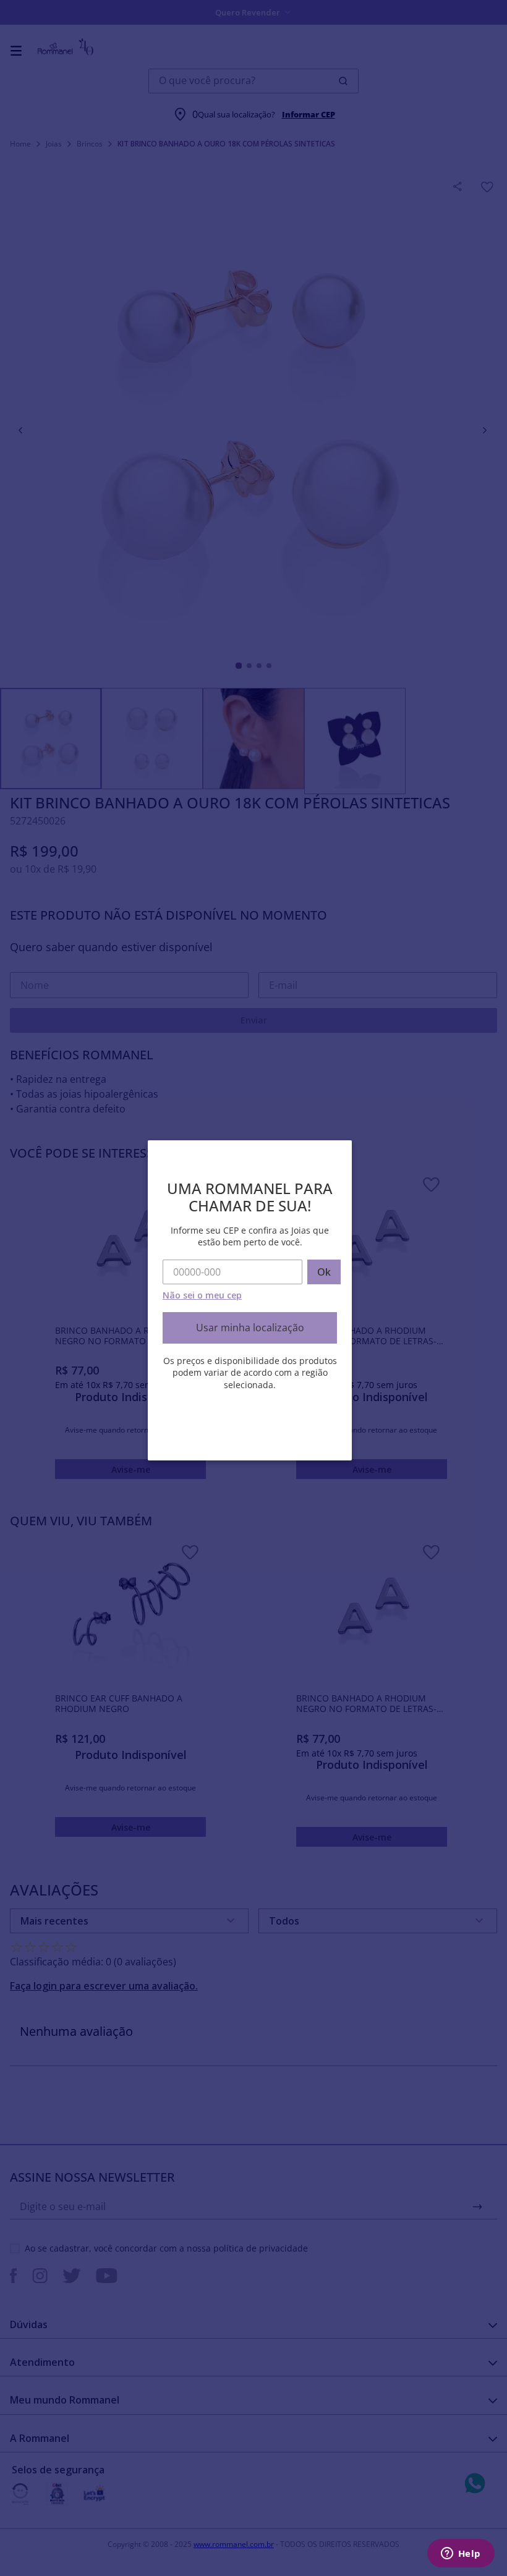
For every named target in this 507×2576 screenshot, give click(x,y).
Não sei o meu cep (202, 1295)
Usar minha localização (250, 1328)
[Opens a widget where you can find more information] (461, 2554)
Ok (324, 1272)
